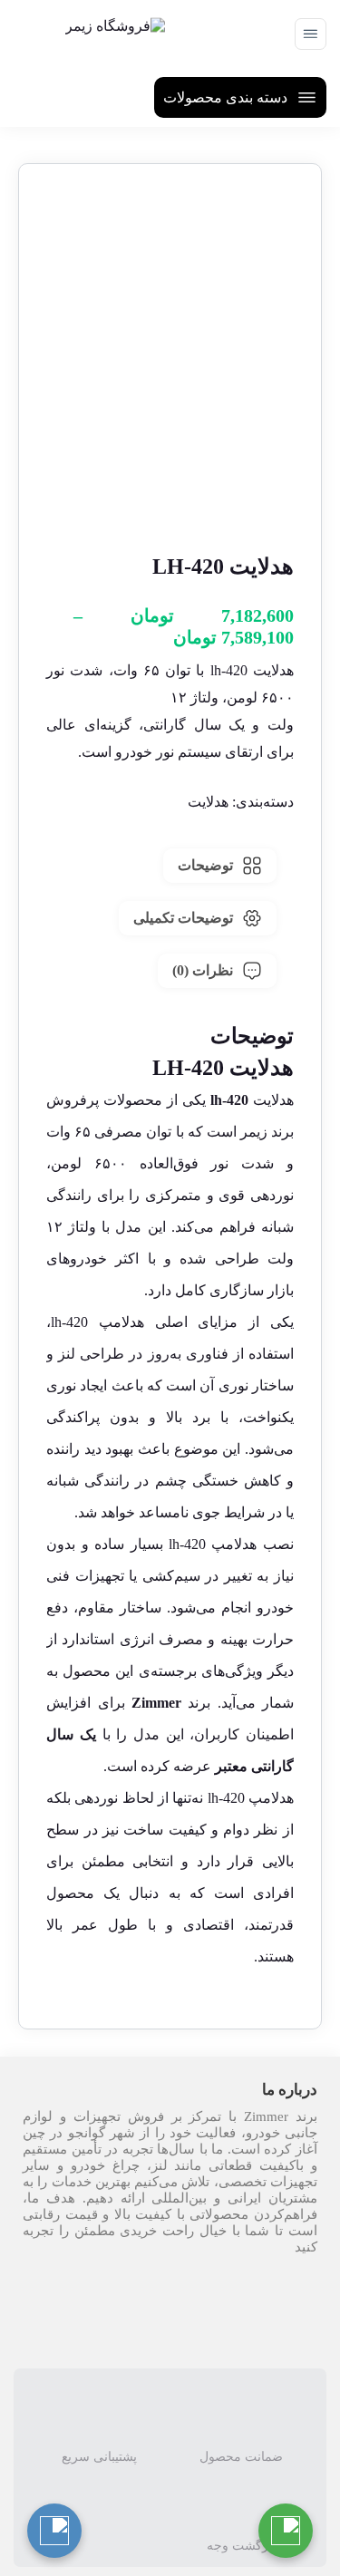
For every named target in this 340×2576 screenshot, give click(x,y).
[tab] (220, 866)
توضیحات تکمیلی (183, 918)
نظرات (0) (203, 970)
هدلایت (208, 802)
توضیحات (205, 865)
